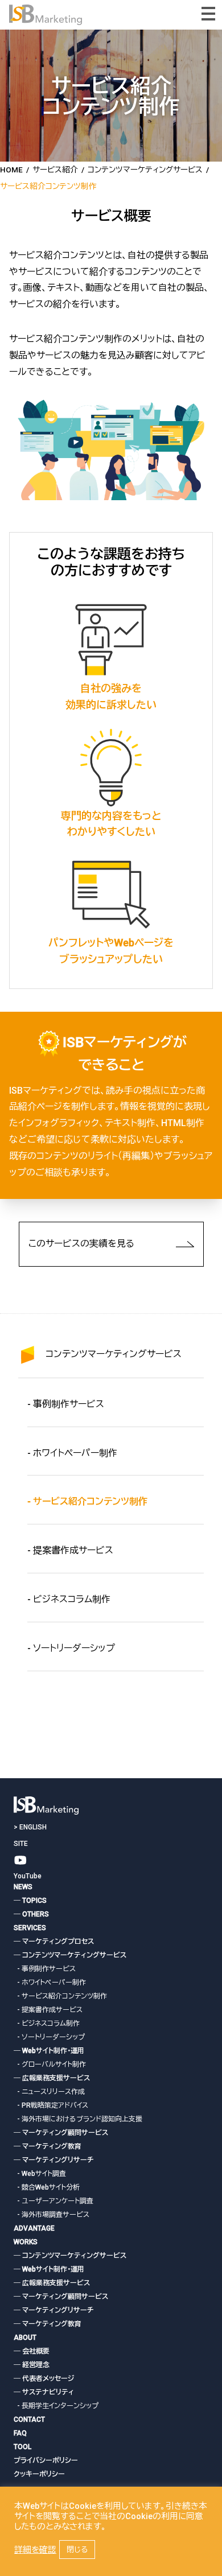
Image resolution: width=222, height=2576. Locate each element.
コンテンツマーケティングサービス (114, 1354)
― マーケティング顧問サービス (61, 2133)
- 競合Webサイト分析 (47, 2187)
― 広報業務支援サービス (52, 2078)
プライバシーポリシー (46, 2460)
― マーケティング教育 (48, 2146)
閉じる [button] (77, 2550)
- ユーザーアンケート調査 (54, 2201)
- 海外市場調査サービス (52, 2215)
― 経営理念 (32, 2365)
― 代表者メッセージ (44, 2379)
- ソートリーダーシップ (71, 1648)
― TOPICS (30, 1901)
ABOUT (25, 2338)
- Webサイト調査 (40, 2174)
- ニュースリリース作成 (49, 2092)
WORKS (26, 2242)
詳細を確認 (35, 2550)
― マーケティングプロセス (54, 1942)
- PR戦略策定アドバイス (51, 2105)
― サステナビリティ (44, 2392)
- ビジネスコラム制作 (69, 1599)
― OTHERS (31, 1914)
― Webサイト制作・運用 (49, 2051)
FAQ (20, 2433)
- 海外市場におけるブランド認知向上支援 (78, 2119)
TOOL (22, 2447)
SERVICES (30, 1928)
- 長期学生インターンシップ (56, 2406)
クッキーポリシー (39, 2474)
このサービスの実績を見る (81, 1244)
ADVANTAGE (34, 2228)
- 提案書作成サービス (70, 1550)
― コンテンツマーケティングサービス (70, 1955)
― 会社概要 (32, 2351)
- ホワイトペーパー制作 (72, 1453)
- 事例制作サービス (66, 1404)
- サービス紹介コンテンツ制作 (60, 1996)
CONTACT (29, 2420)
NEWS (23, 1887)
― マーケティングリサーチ (54, 2160)
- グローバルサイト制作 (50, 2064)
